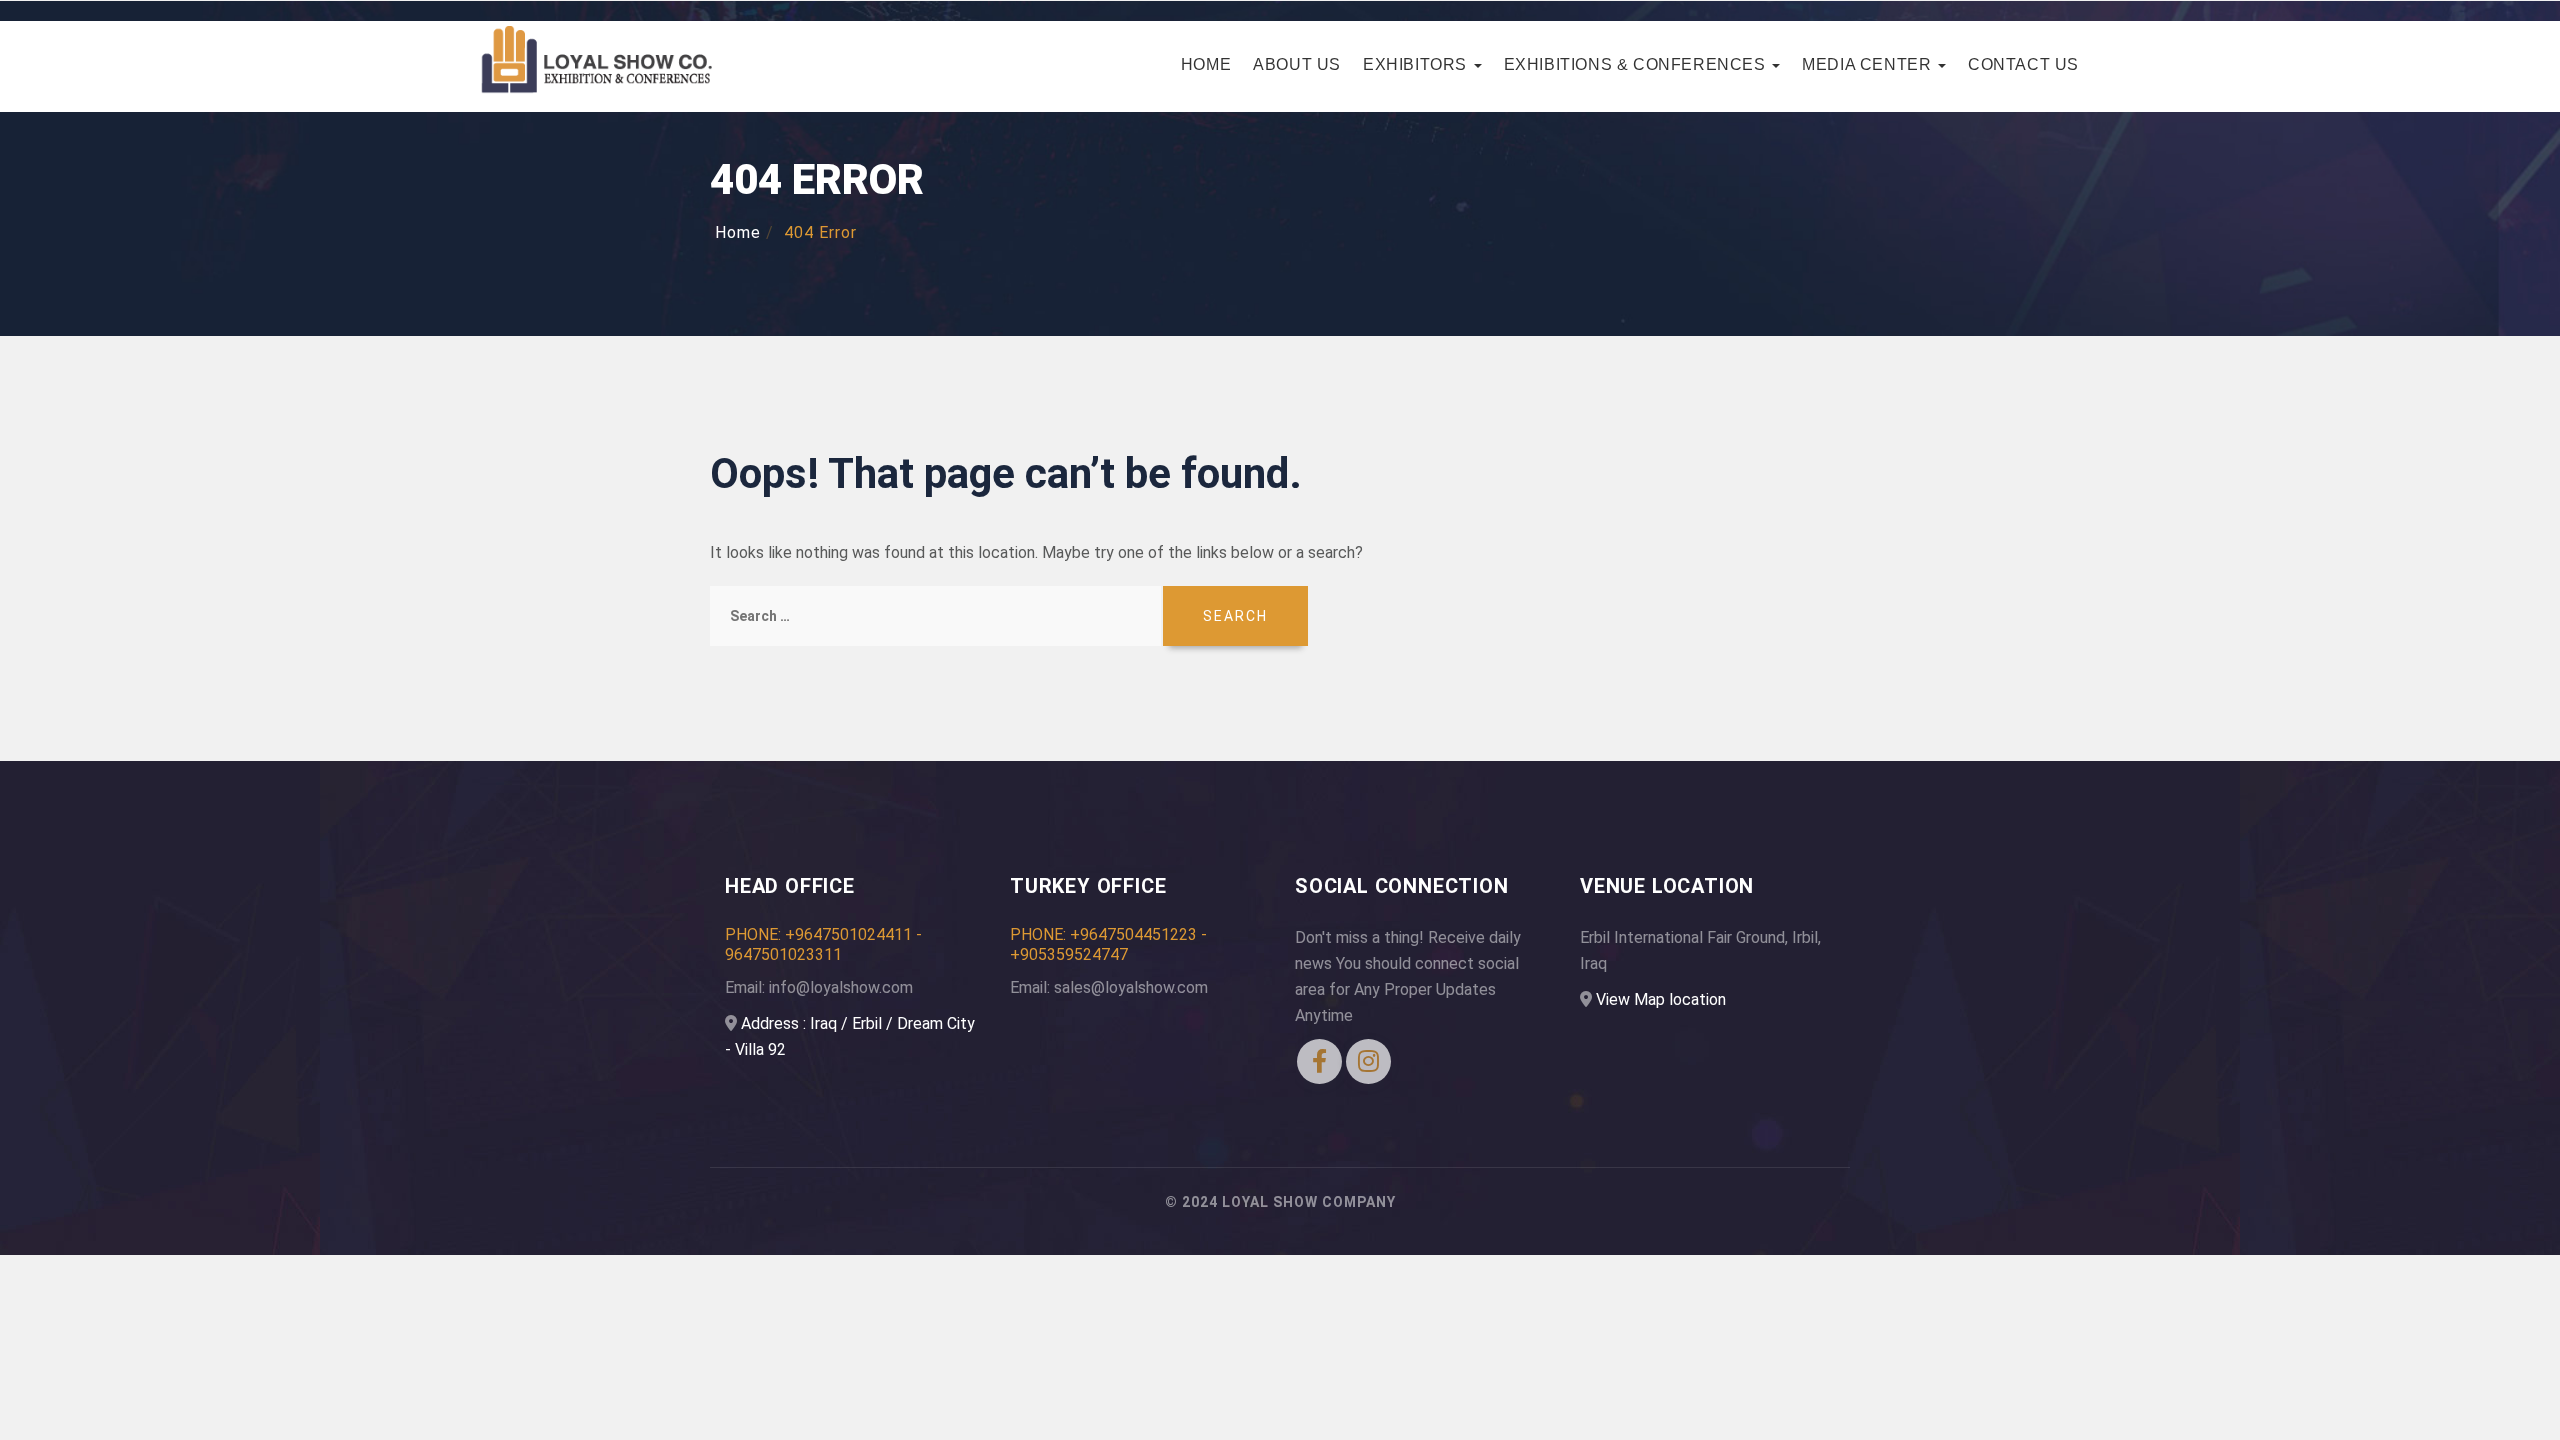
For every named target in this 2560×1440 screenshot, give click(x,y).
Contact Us (2023, 64)
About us (1297, 64)
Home (1206, 64)
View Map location (1661, 999)
